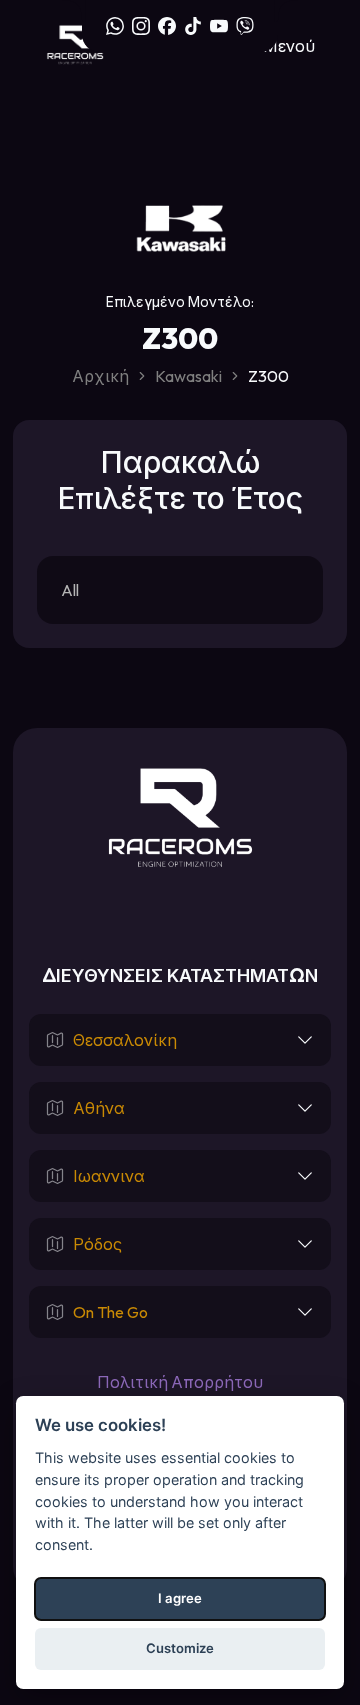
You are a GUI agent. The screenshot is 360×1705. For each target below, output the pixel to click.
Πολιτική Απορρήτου (180, 1382)
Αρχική (100, 376)
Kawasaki (188, 376)
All (70, 590)
